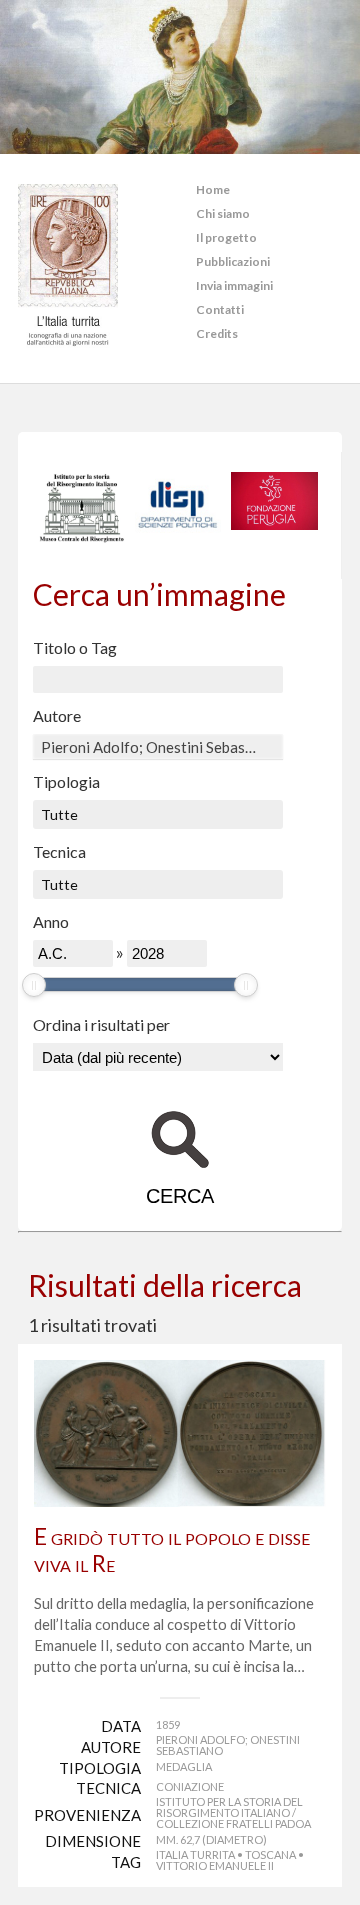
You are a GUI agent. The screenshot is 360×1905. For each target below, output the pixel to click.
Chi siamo (223, 213)
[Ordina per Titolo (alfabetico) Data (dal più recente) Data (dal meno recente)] (158, 1057)
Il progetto (226, 237)
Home (213, 189)
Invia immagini (234, 285)
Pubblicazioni (233, 261)
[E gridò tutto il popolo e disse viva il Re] (180, 1433)
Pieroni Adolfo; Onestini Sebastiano (228, 1745)
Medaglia (184, 1766)
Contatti (220, 309)
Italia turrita (195, 1854)
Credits (217, 333)
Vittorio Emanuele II (215, 1865)
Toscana (270, 1854)
